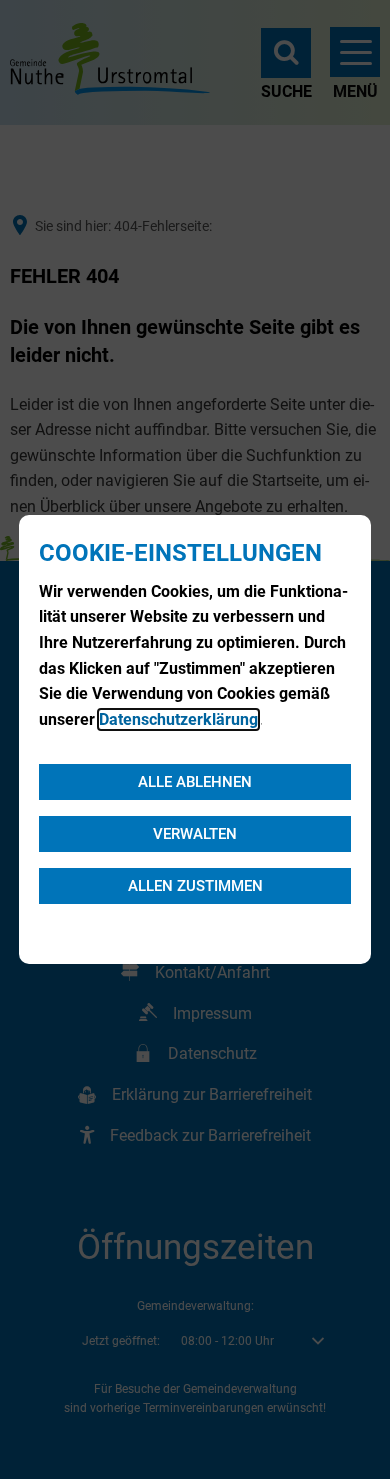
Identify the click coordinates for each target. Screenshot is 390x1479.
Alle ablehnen (195, 782)
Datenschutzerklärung (178, 719)
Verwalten (195, 834)
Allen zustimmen (195, 886)
